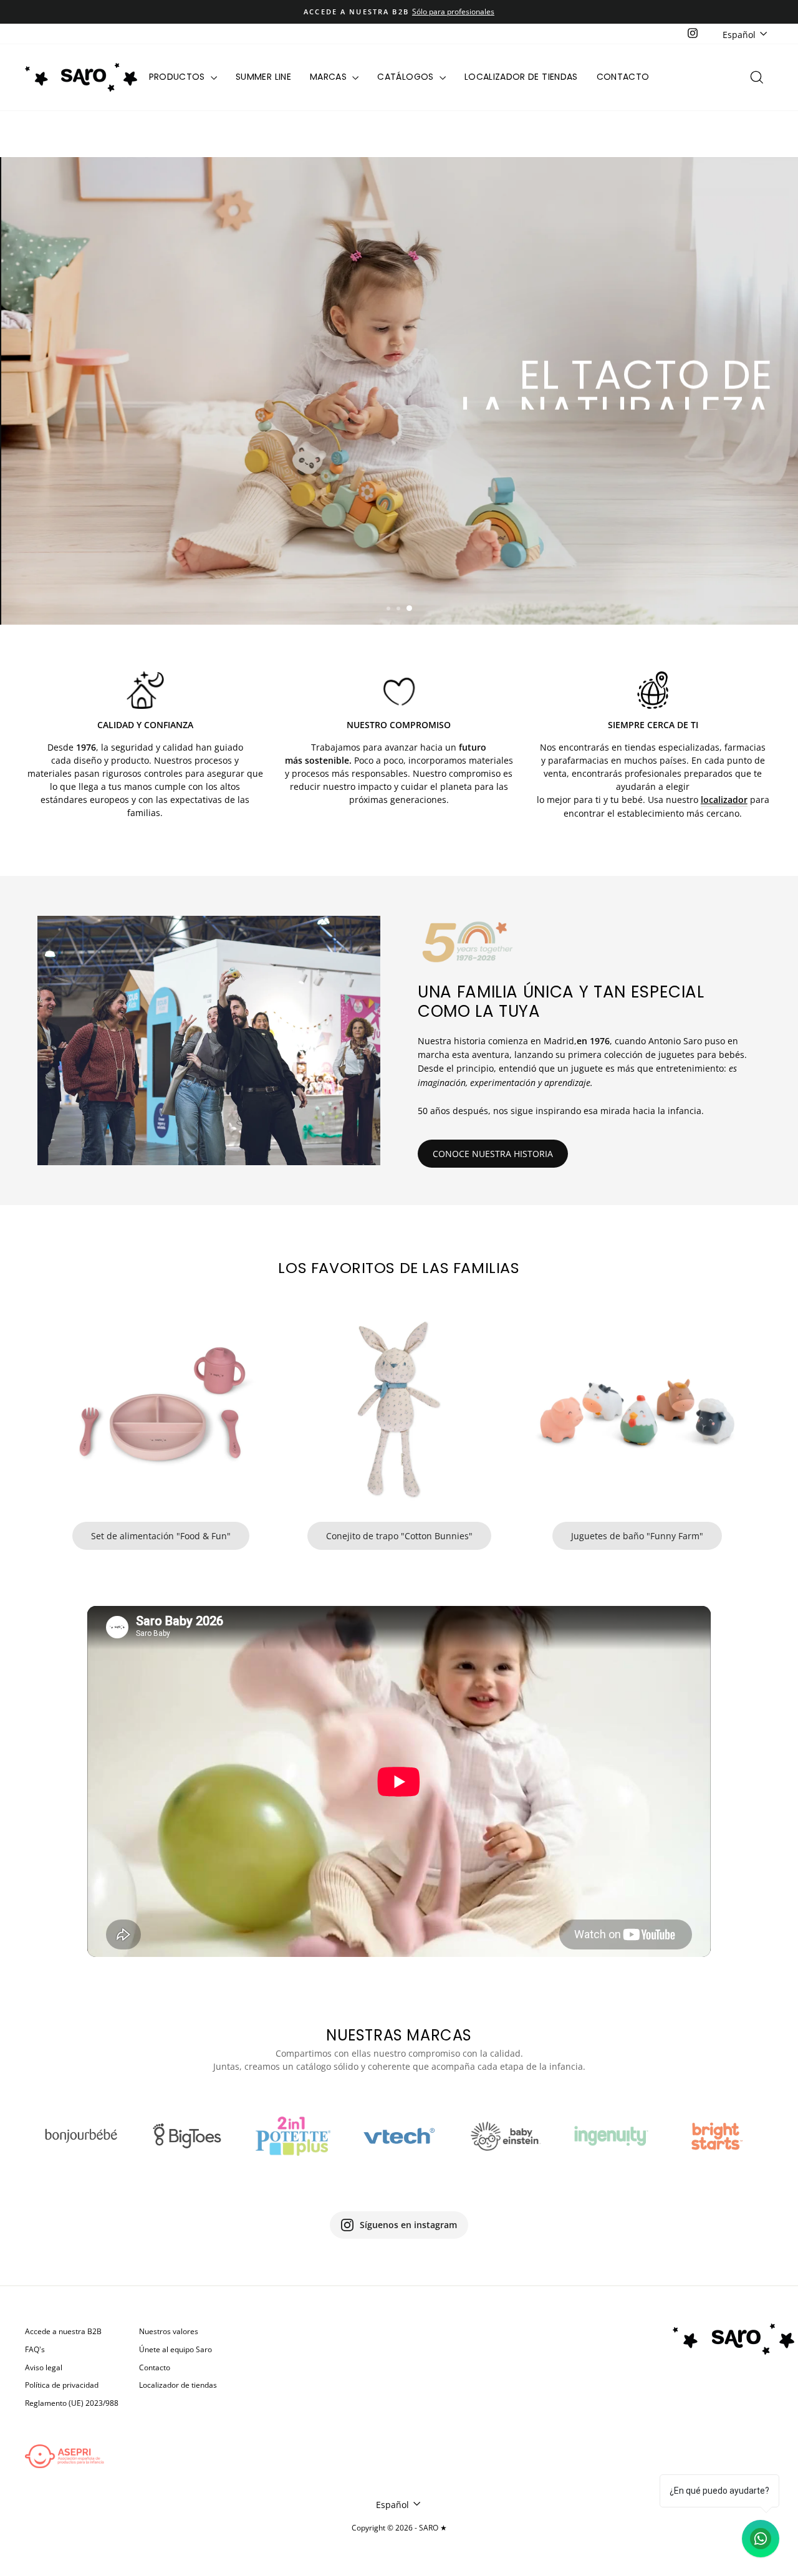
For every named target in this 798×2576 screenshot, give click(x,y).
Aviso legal (44, 2367)
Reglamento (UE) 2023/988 (72, 2403)
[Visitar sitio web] (81, 2136)
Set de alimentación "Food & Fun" (161, 1536)
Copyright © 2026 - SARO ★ (399, 2528)
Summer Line (263, 77)
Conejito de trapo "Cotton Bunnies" (399, 1536)
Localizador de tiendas (521, 77)
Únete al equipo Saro (175, 2349)
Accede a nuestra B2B (63, 2331)
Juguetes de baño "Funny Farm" (637, 1536)
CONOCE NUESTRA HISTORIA (493, 1154)
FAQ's (35, 2349)
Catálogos (407, 77)
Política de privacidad (62, 2385)
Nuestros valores (169, 2331)
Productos (179, 77)
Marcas (329, 77)
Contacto (623, 77)
